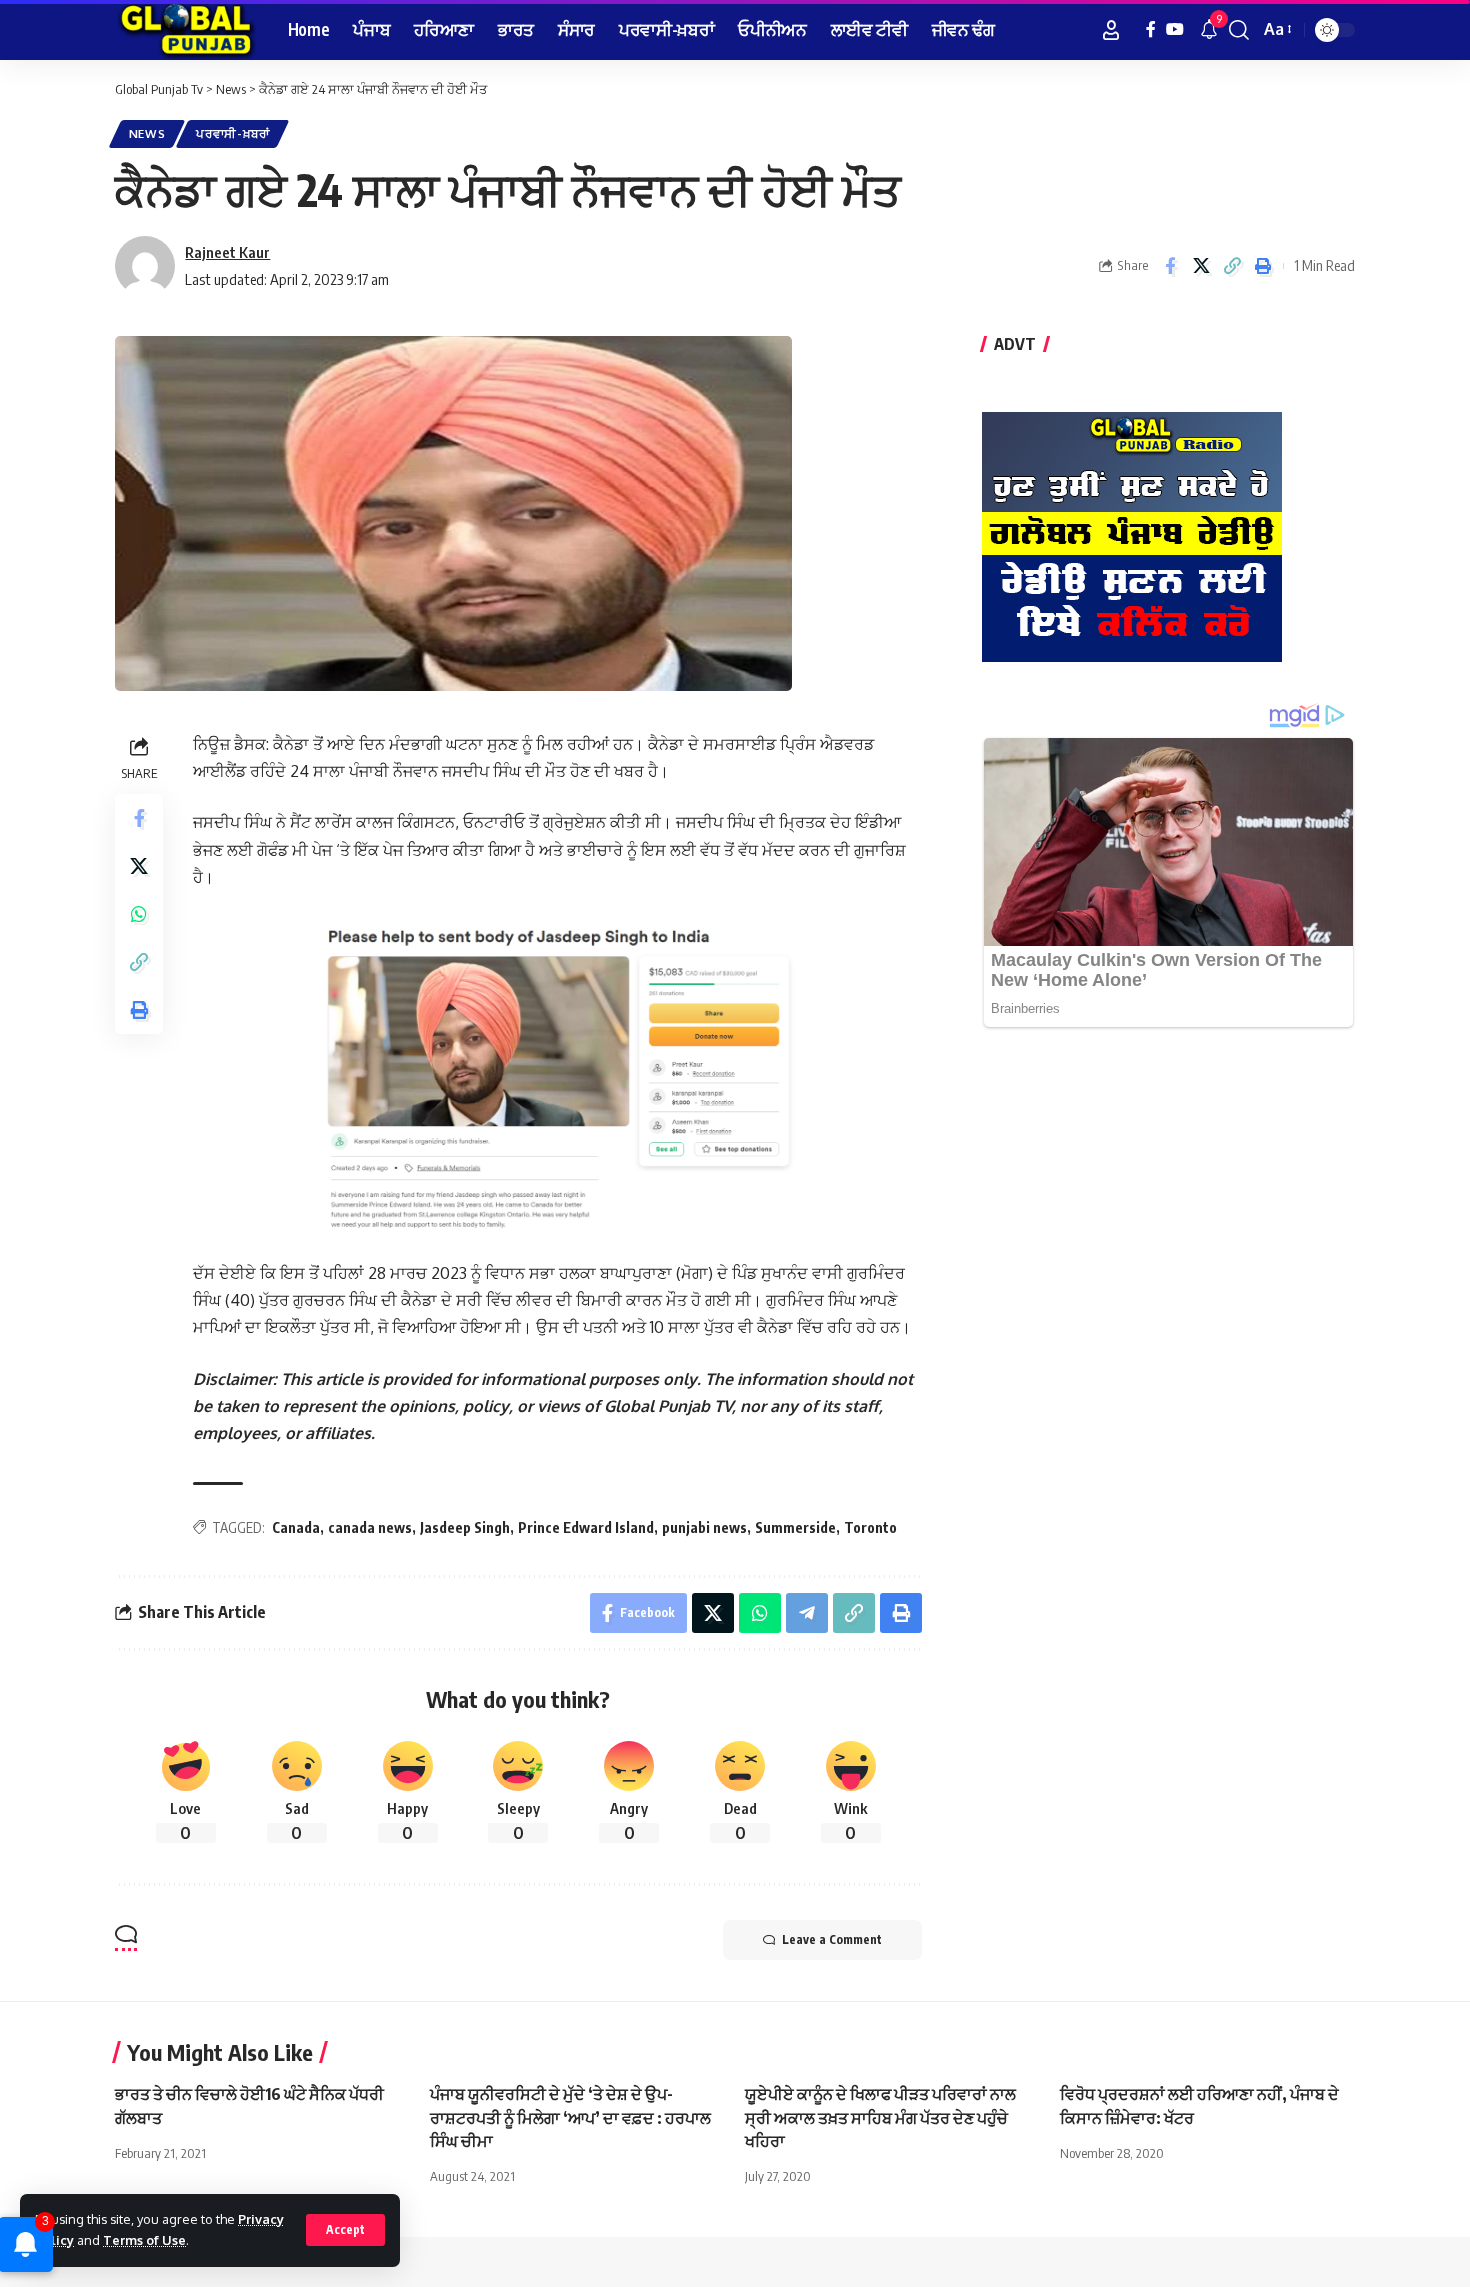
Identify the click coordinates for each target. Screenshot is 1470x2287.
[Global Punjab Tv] (185, 30)
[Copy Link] (1232, 266)
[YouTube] (1175, 29)
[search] (1239, 30)
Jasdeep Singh (465, 1527)
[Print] (1263, 266)
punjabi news (704, 1527)
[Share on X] (1201, 266)
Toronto (870, 1527)
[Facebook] (1151, 29)
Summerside (795, 1527)
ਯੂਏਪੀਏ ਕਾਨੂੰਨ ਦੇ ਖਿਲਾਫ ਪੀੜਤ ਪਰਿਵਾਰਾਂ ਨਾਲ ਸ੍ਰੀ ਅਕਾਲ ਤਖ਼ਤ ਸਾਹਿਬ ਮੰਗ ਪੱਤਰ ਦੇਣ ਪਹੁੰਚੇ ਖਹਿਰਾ (880, 2117)
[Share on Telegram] (807, 1613)
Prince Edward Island (586, 1527)
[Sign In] (1111, 30)
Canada (296, 1527)
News (147, 133)
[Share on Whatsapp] (139, 914)
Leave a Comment (832, 1939)
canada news (370, 1527)
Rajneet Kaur (227, 252)
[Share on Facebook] (1170, 266)
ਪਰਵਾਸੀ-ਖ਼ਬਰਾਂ (233, 133)
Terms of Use (144, 2240)
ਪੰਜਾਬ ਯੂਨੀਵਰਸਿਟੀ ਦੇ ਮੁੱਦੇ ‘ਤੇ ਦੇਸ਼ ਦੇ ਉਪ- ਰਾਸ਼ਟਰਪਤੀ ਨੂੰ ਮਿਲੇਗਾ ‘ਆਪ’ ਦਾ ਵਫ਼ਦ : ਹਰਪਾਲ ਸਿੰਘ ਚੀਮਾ (570, 2117)
